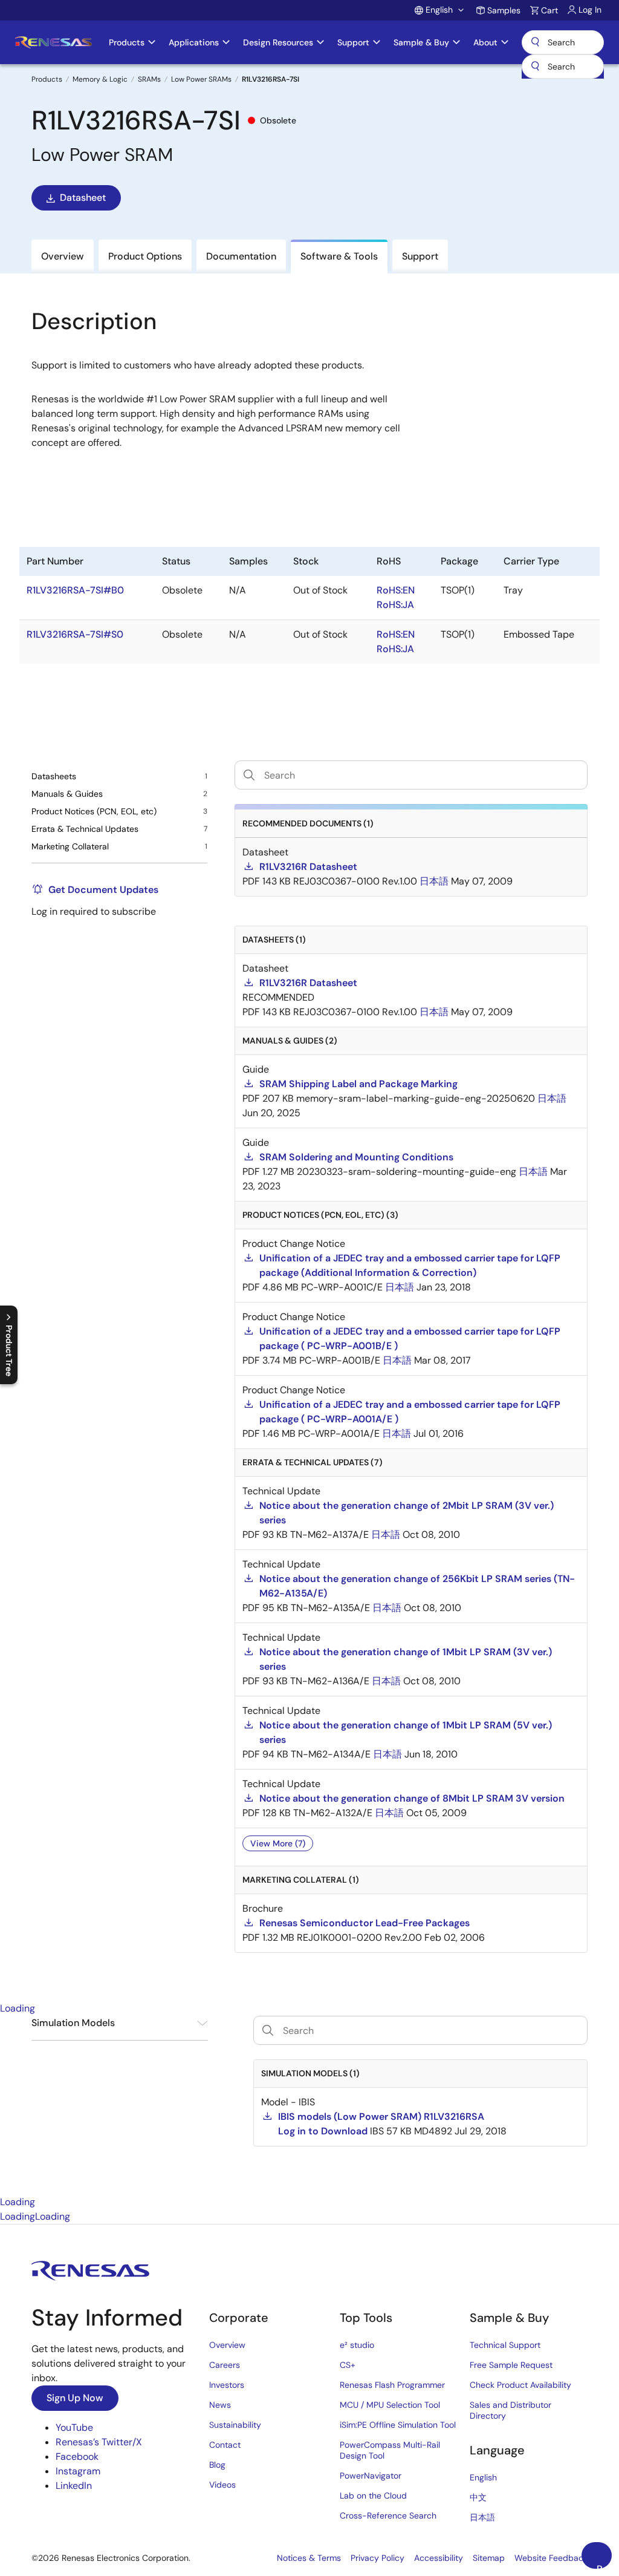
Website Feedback (551, 2558)
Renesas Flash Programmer (392, 2385)
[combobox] (563, 67)
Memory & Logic (100, 79)
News (220, 2405)
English (483, 2477)
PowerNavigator (371, 2476)
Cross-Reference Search (388, 2516)
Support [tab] (420, 256)
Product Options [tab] (145, 256)
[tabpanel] (309, 2105)
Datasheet (83, 198)
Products (47, 79)
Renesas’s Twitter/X (99, 2442)
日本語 (482, 2517)
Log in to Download (323, 2131)
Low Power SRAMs (201, 79)
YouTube (74, 2427)
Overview (227, 2345)
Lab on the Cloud (373, 2496)
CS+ (348, 2365)
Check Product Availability (520, 2385)
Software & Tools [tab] (339, 256)
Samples (504, 10)
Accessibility (439, 2558)
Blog (217, 2465)
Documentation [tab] (241, 256)
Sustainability (235, 2425)
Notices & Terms (309, 2558)
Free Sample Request (511, 2365)
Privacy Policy (378, 2558)
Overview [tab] (63, 256)
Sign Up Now (75, 2398)
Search (563, 42)
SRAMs (149, 79)
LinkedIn (74, 2486)
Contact (225, 2445)
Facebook (77, 2457)
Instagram (78, 2471)
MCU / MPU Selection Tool (390, 2405)
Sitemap (489, 2558)
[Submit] (535, 67)
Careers (225, 2365)
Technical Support (505, 2345)
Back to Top (604, 2566)
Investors (227, 2385)
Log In (590, 10)
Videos (222, 2485)
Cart (549, 10)
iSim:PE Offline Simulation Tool (398, 2425)
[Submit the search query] (268, 2030)
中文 (478, 2497)
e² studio (357, 2345)
